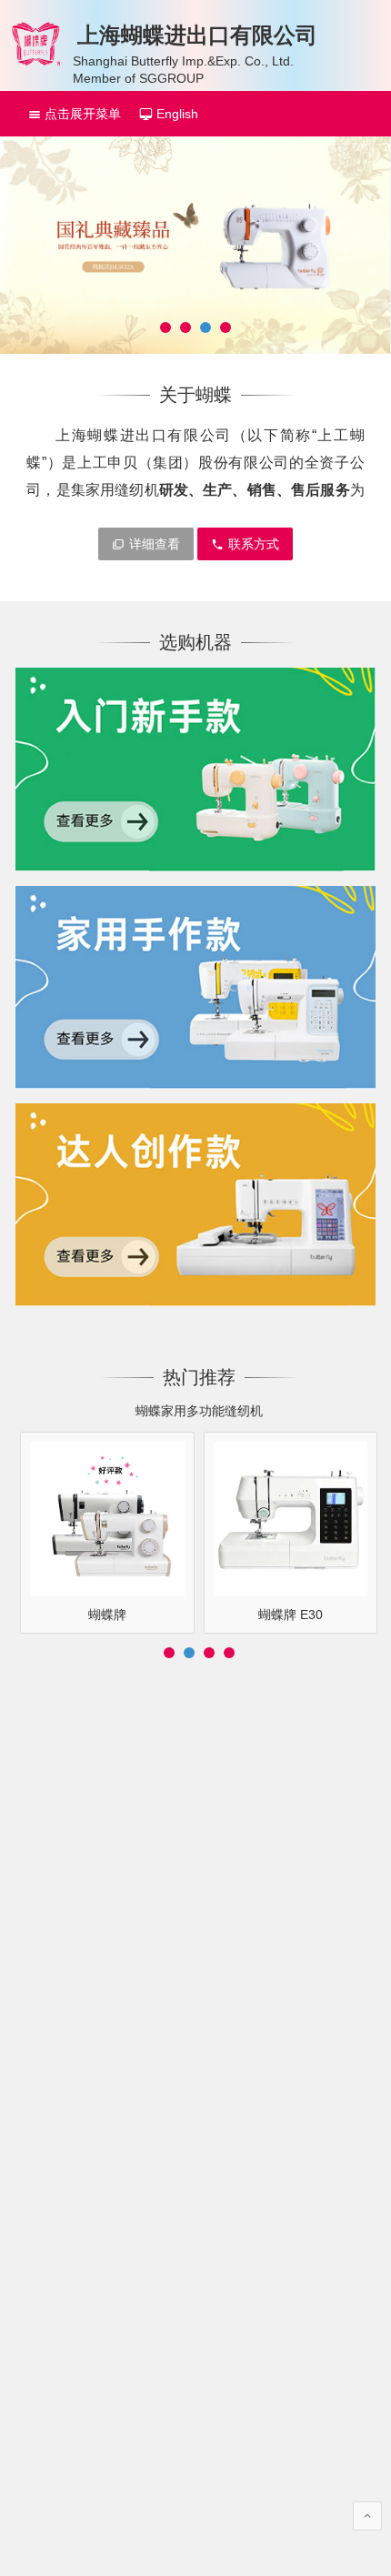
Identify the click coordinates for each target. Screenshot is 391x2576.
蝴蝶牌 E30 (291, 1615)
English (175, 114)
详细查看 (155, 544)
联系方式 (254, 544)
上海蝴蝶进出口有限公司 (197, 35)
